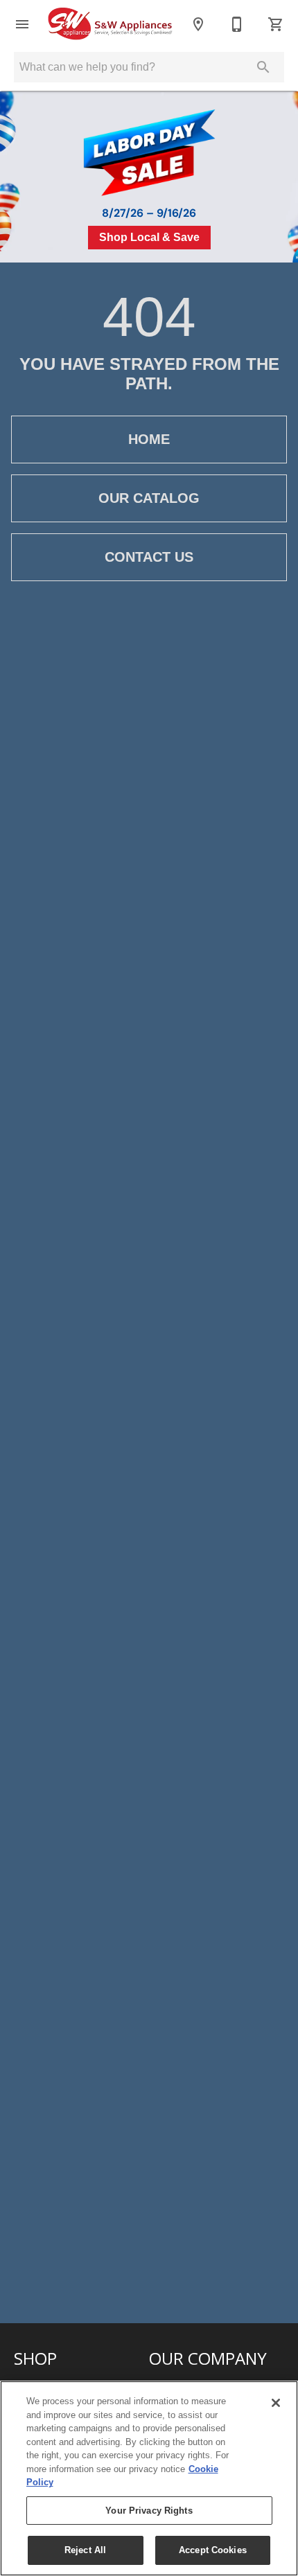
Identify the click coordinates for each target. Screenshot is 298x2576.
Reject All (85, 2550)
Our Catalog (149, 498)
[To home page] (110, 24)
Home (149, 439)
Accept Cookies (213, 2550)
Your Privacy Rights (149, 2511)
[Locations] (198, 24)
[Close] (276, 2403)
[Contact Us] (237, 24)
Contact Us (149, 557)
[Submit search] (263, 67)
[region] (149, 2478)
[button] (22, 24)
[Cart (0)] (276, 24)
